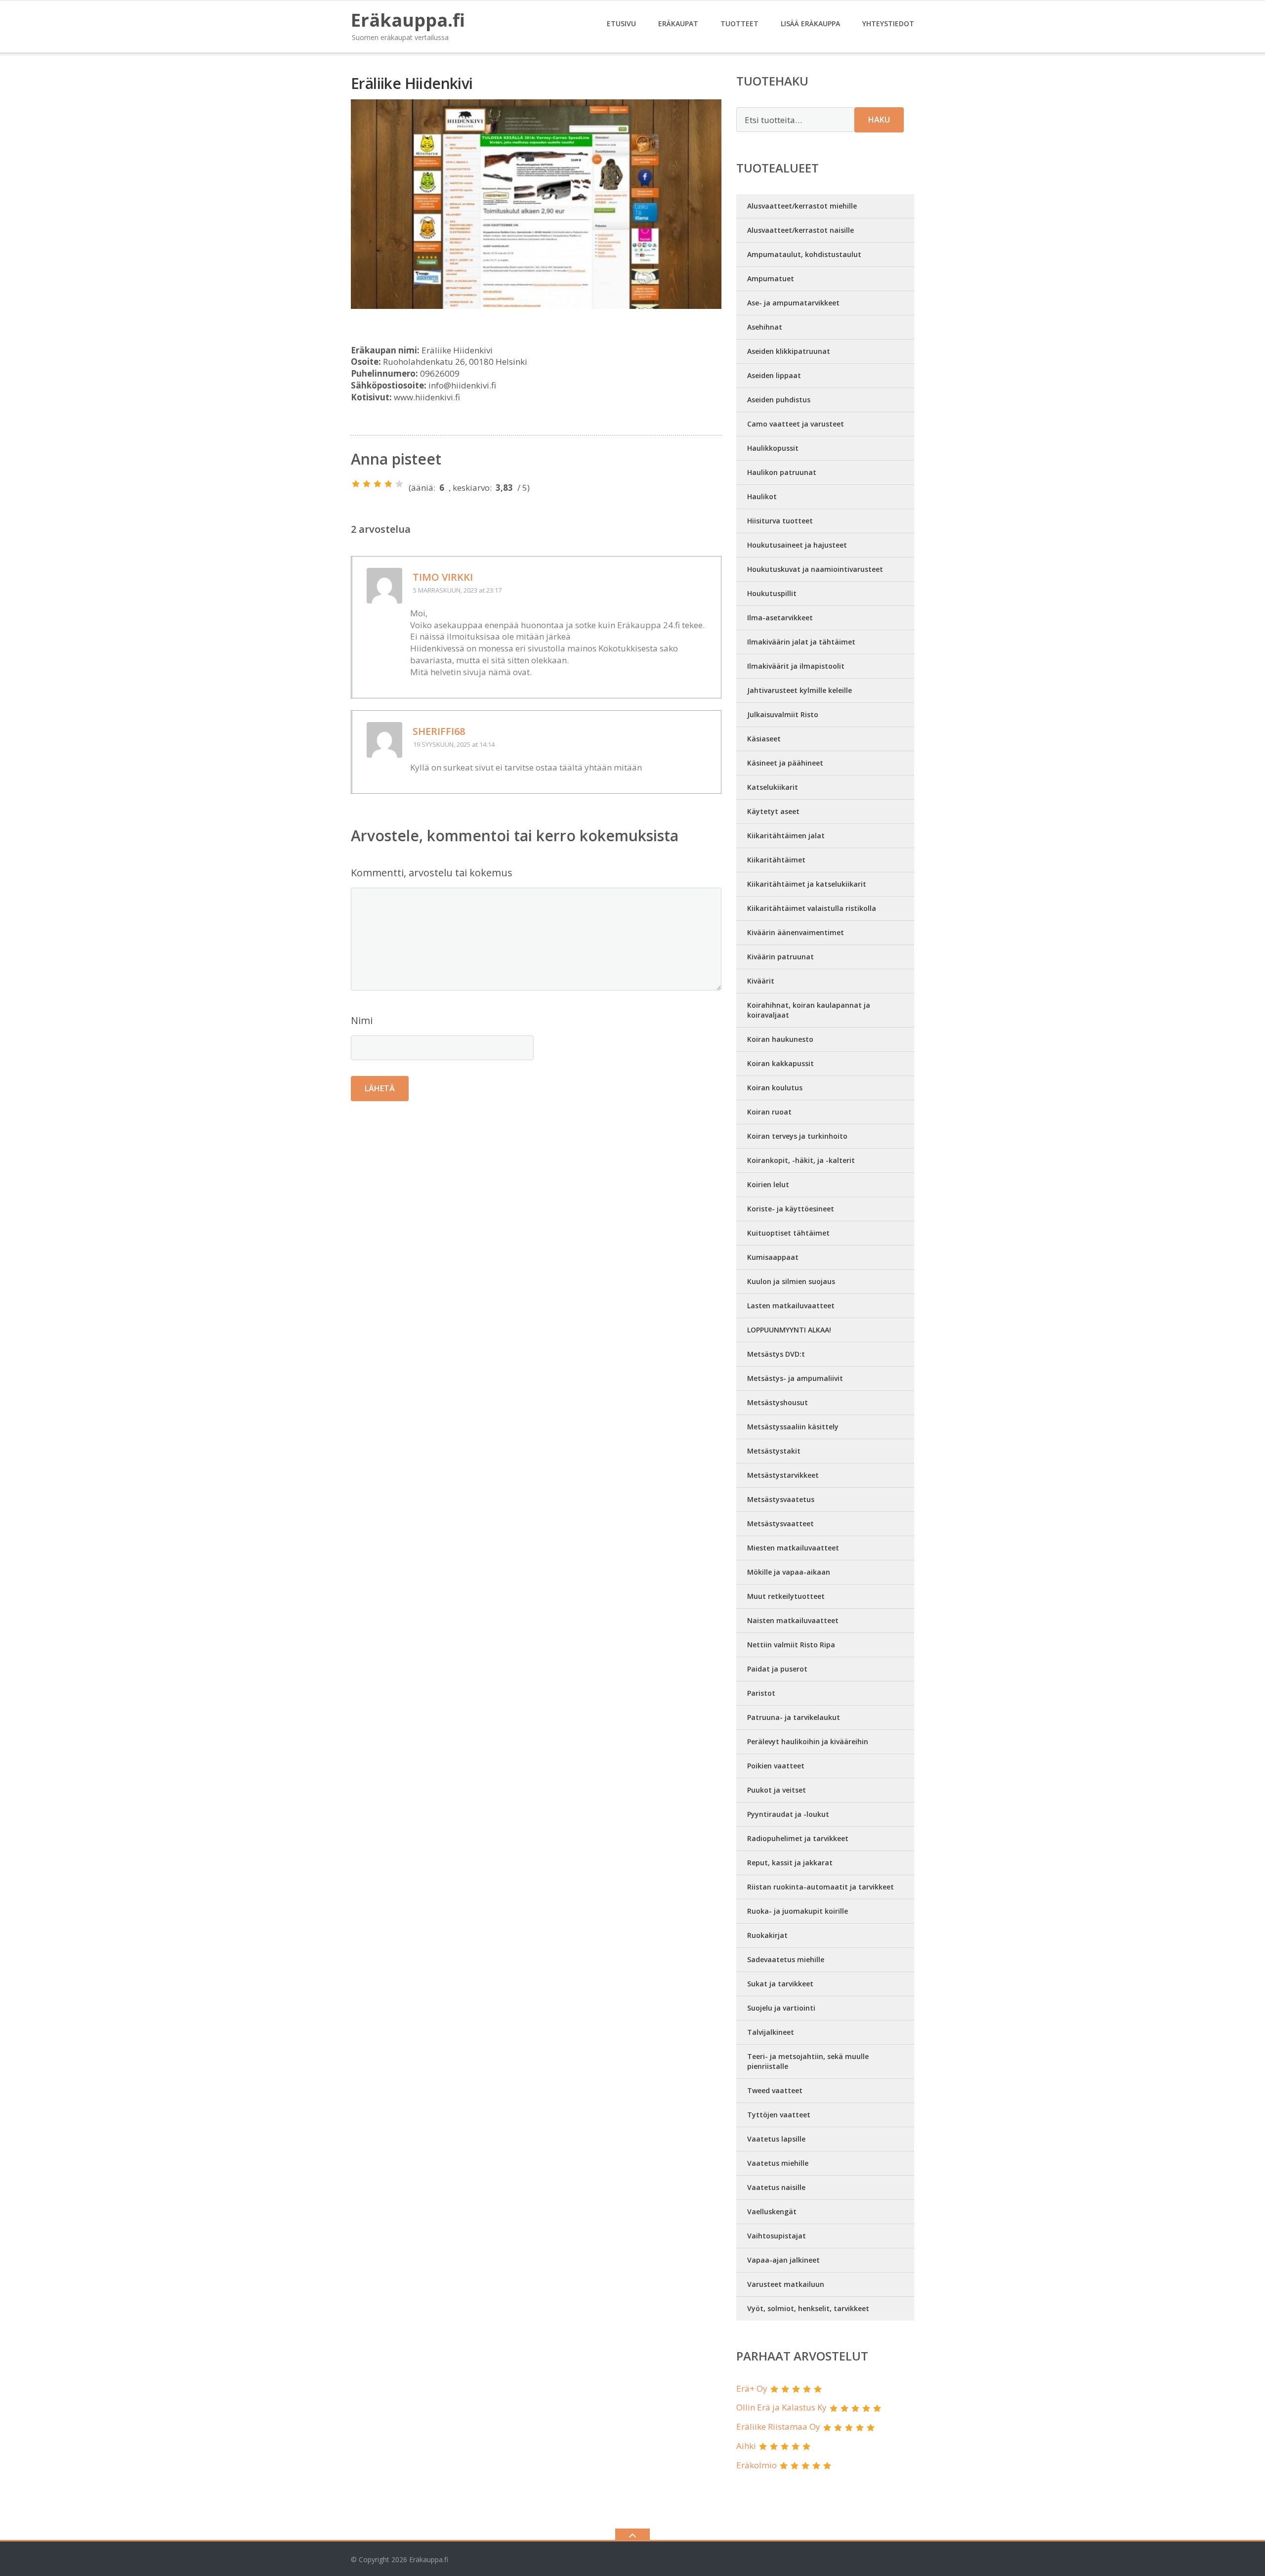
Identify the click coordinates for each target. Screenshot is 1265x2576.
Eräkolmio (757, 2465)
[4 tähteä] (388, 484)
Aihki (746, 2446)
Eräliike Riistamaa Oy (778, 2426)
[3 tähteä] (378, 484)
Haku (879, 120)
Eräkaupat (678, 23)
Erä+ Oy (752, 2388)
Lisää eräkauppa (810, 23)
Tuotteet (739, 23)
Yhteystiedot (888, 23)
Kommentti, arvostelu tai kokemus (432, 873)
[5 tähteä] (399, 484)
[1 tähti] (356, 484)
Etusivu (621, 23)
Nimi (362, 1020)
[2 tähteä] (367, 484)
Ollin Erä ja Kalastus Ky (781, 2407)
